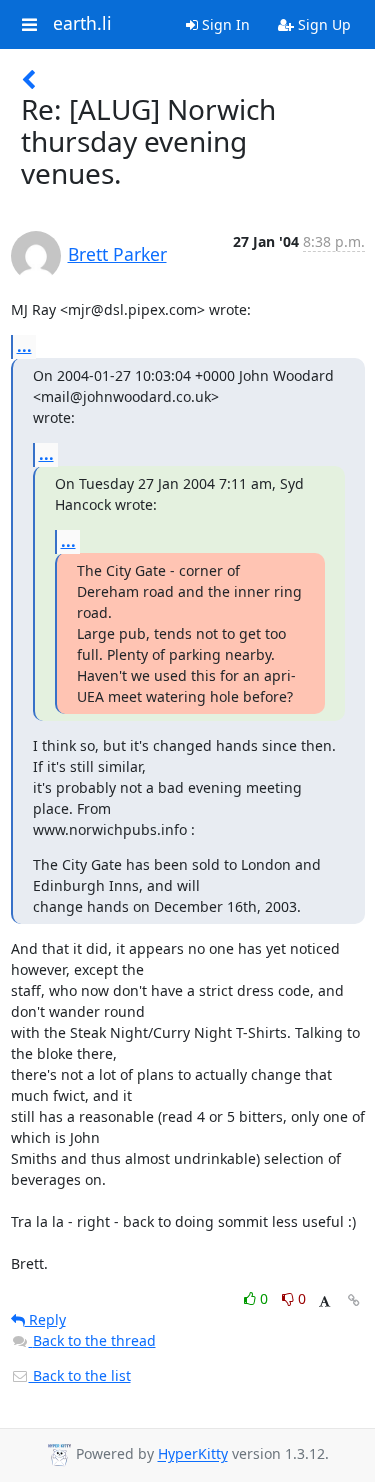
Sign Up (322, 24)
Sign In (224, 24)
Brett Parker (117, 254)
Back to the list (80, 1375)
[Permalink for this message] (354, 1300)
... (24, 346)
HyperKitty (193, 1454)
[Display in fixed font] (324, 1301)
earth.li (82, 24)
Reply (45, 1319)
